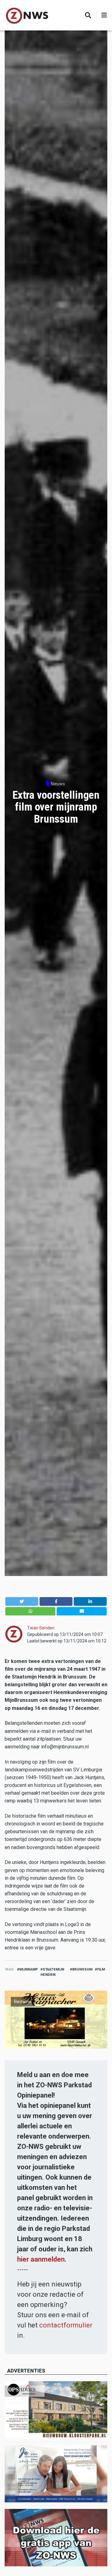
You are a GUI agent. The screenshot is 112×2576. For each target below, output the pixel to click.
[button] (22, 1601)
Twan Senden (41, 1628)
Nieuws (58, 784)
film (101, 1969)
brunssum (82, 1969)
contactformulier (66, 2325)
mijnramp (29, 1969)
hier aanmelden (41, 2259)
